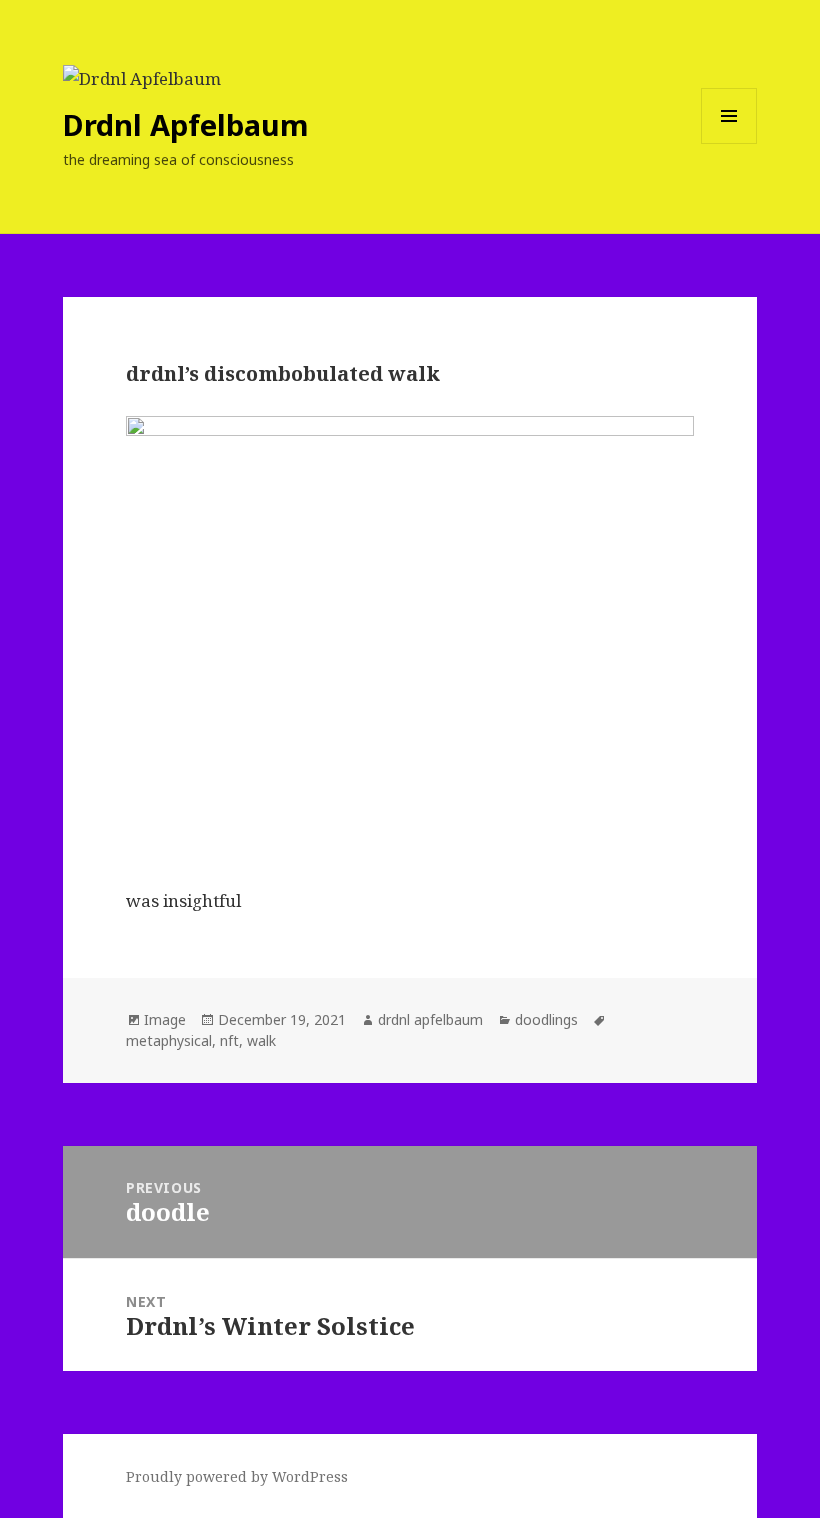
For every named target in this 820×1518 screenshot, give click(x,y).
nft (229, 1040)
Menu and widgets (729, 143)
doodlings (546, 1019)
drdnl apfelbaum (430, 1019)
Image (165, 1019)
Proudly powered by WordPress (237, 1476)
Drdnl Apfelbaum (186, 124)
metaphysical (169, 1040)
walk (261, 1040)
